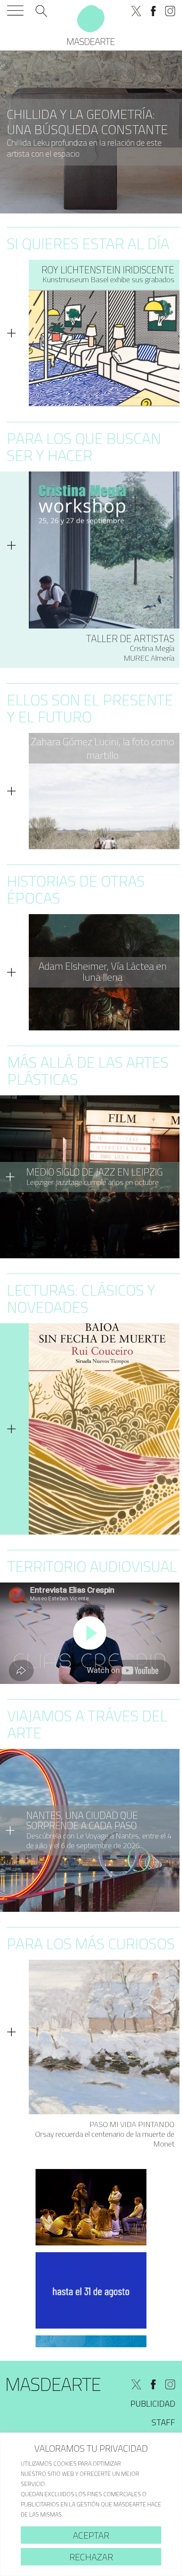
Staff (163, 2422)
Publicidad (153, 2403)
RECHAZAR (91, 2557)
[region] (91, 2504)
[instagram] (170, 11)
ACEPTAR (91, 2535)
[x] (136, 11)
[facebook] (153, 11)
